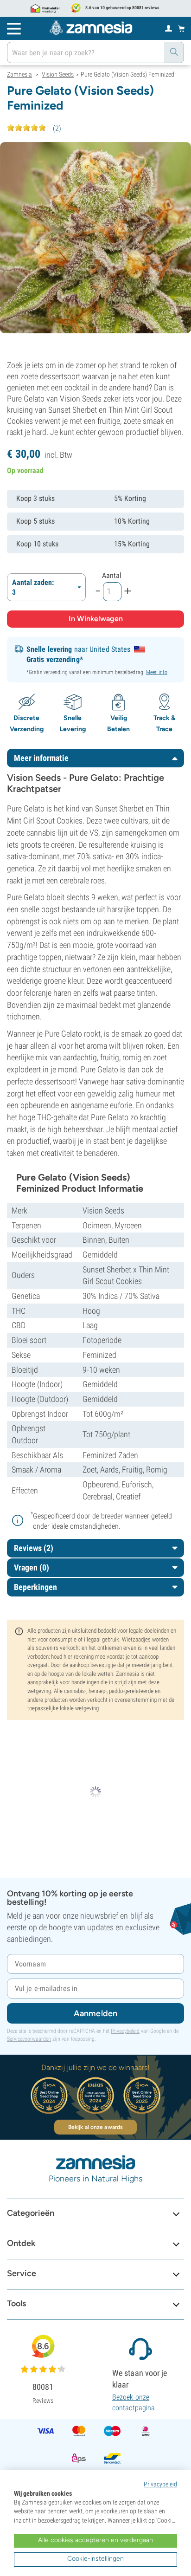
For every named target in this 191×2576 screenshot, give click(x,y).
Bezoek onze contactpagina (134, 2402)
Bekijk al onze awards (95, 2127)
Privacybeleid (125, 2031)
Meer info (157, 672)
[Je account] (169, 28)
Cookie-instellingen (95, 2559)
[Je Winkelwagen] (181, 28)
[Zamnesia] (91, 28)
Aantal (112, 575)
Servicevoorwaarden (29, 2039)
